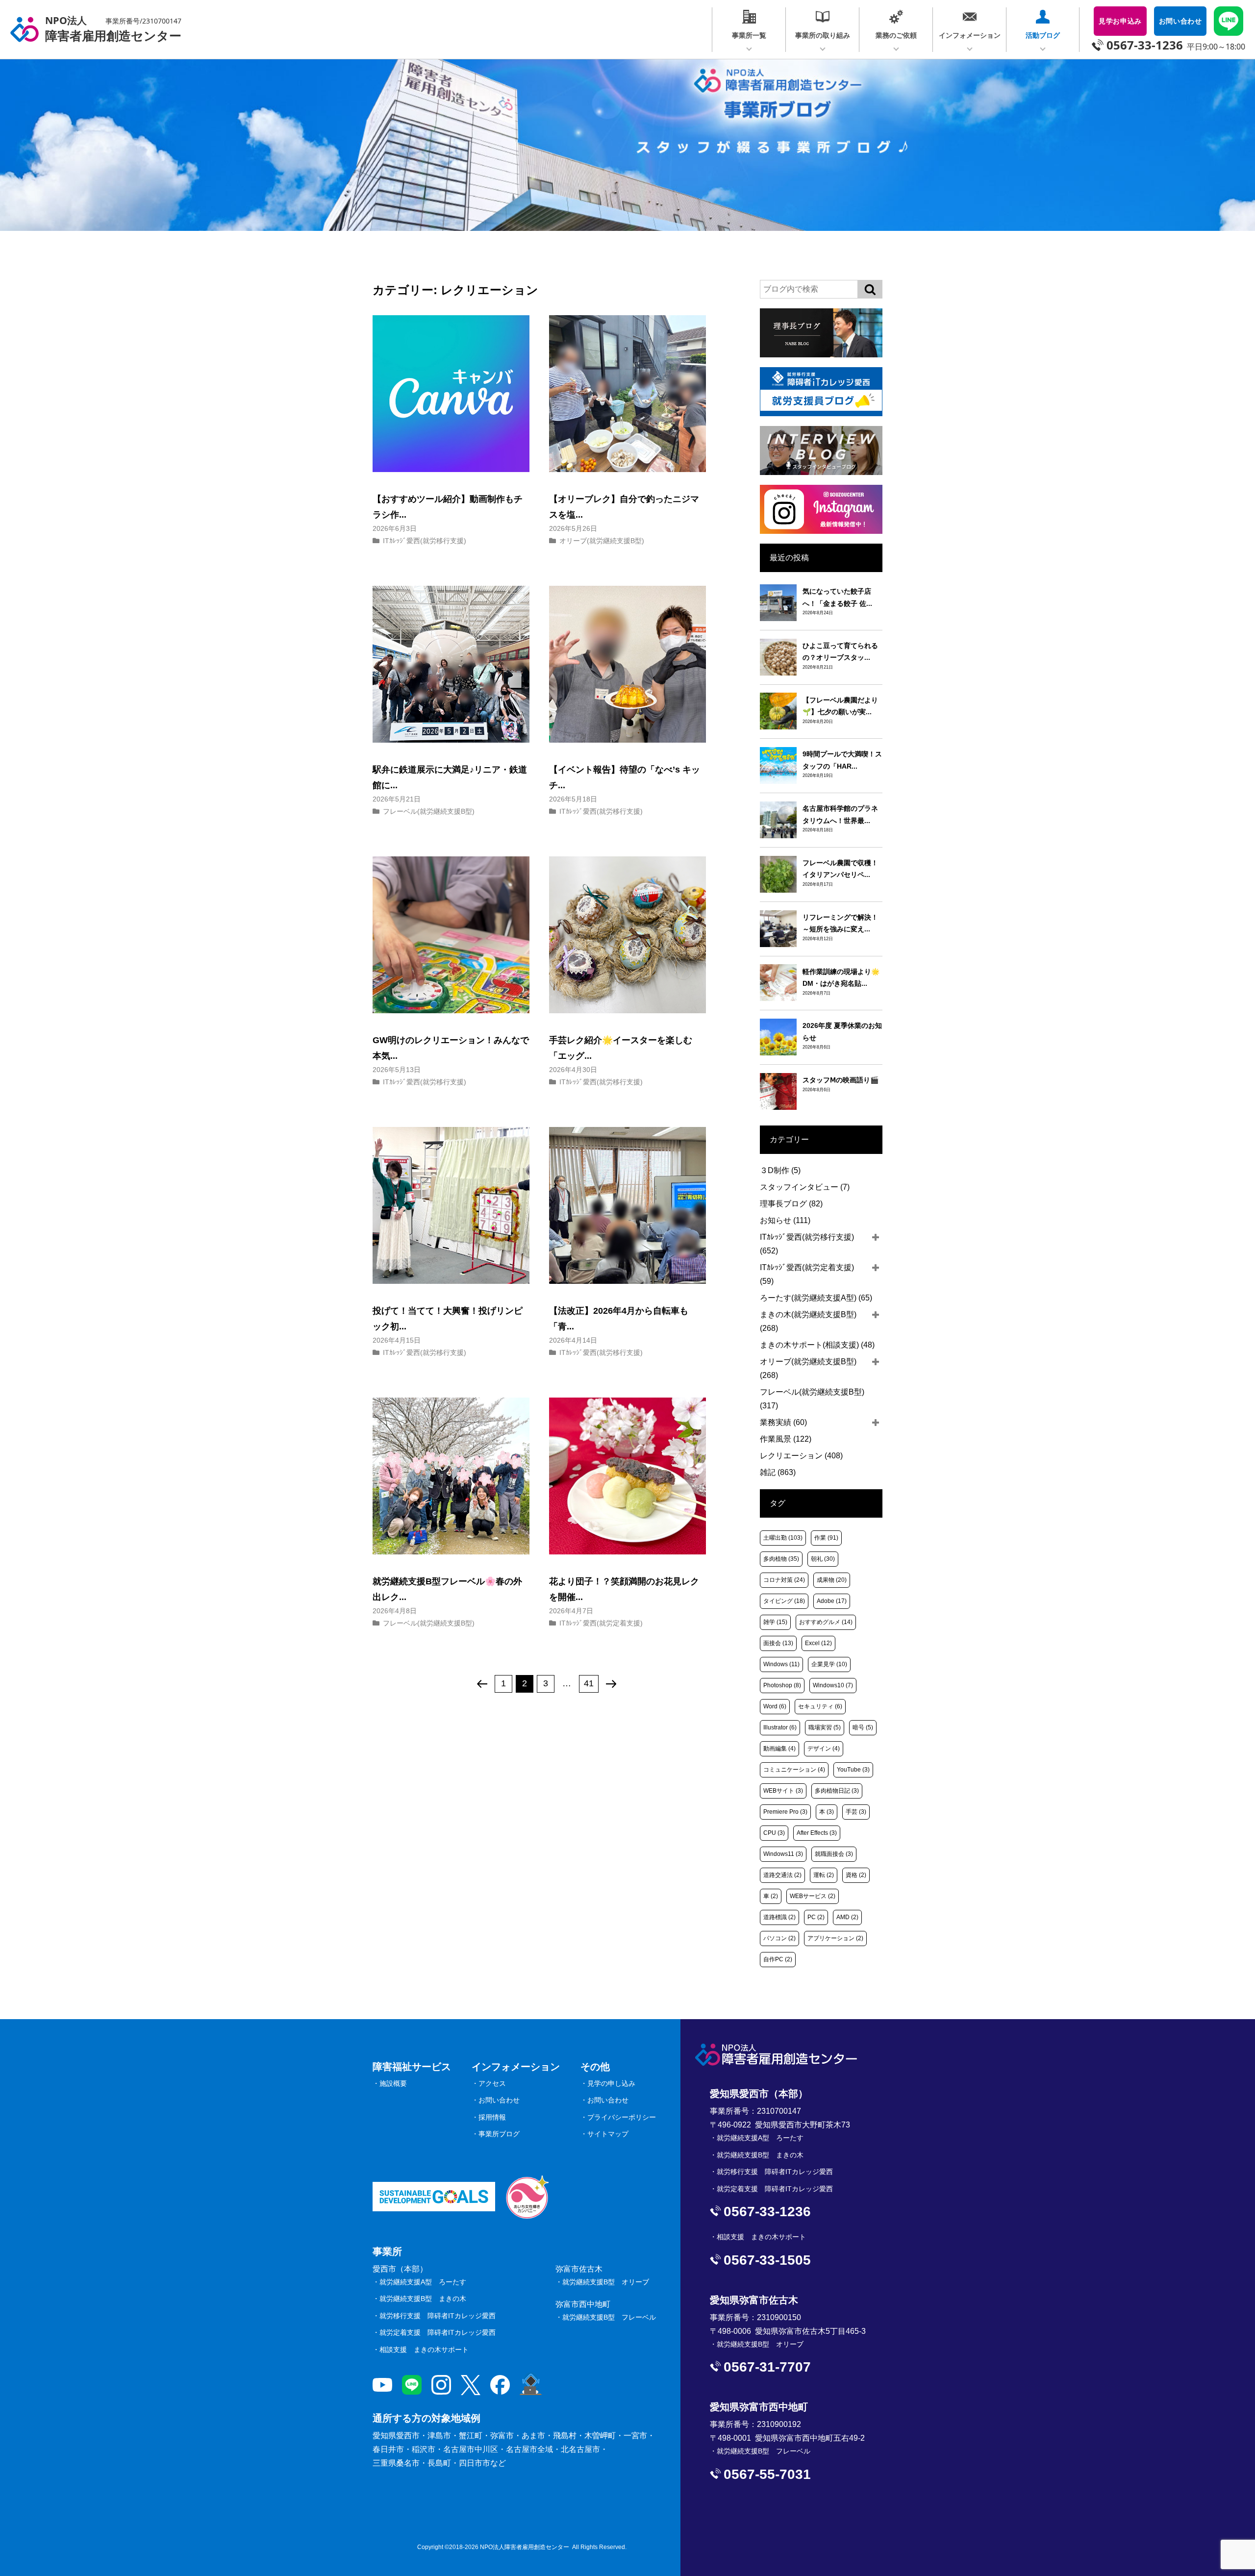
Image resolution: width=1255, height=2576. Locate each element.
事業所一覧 (749, 35)
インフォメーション (970, 35)
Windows (781, 1664)
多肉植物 (781, 1559)
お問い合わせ (499, 2100)
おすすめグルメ (826, 1622)
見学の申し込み (611, 2083)
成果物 (832, 1580)
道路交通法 (782, 1875)
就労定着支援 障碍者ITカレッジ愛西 (438, 2332)
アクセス (492, 2083)
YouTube (853, 1770)
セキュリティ (820, 1706)
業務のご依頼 (896, 35)
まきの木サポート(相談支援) (817, 1345)
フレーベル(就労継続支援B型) (429, 811)
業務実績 (783, 1422)
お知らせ (785, 1220)
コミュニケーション (794, 1770)
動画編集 (779, 1749)
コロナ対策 (784, 1580)
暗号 (863, 1727)
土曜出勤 (783, 1538)
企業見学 (829, 1664)
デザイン (824, 1749)
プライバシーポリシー (622, 2117)
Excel (818, 1643)
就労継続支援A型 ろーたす (423, 2282)
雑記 (778, 1472)
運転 (824, 1875)
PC (816, 1917)
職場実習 (825, 1727)
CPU (774, 1833)
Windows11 (783, 1854)
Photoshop (782, 1685)
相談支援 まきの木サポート (424, 2350)
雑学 (775, 1622)
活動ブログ (1043, 35)
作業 (826, 1538)
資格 (856, 1875)
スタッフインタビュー (805, 1187)
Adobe (832, 1601)
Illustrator (780, 1727)
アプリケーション (835, 1938)
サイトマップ (608, 2134)
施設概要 (393, 2083)
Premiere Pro (785, 1812)
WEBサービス (813, 1896)
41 (589, 1683)
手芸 (856, 1812)
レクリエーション (801, 1456)
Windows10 (833, 1685)
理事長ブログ (791, 1204)
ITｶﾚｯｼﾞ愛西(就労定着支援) (601, 1623)
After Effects (817, 1833)
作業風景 (786, 1439)
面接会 (778, 1643)
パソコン (779, 1938)
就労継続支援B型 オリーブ (606, 2282)
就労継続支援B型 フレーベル (609, 2317)
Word (775, 1706)
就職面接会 (834, 1854)
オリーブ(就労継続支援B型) (602, 541)
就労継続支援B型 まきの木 (423, 2299)
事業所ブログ (499, 2134)
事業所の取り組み (823, 35)
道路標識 (779, 1917)
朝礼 (823, 1559)
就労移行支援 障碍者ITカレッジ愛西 (438, 2316)
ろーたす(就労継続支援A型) (816, 1298)
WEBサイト (783, 1791)
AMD (847, 1917)
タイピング (784, 1601)
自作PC (778, 1959)
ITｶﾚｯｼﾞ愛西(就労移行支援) (425, 541)
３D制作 (780, 1170)
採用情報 (492, 2117)
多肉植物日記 (837, 1791)
